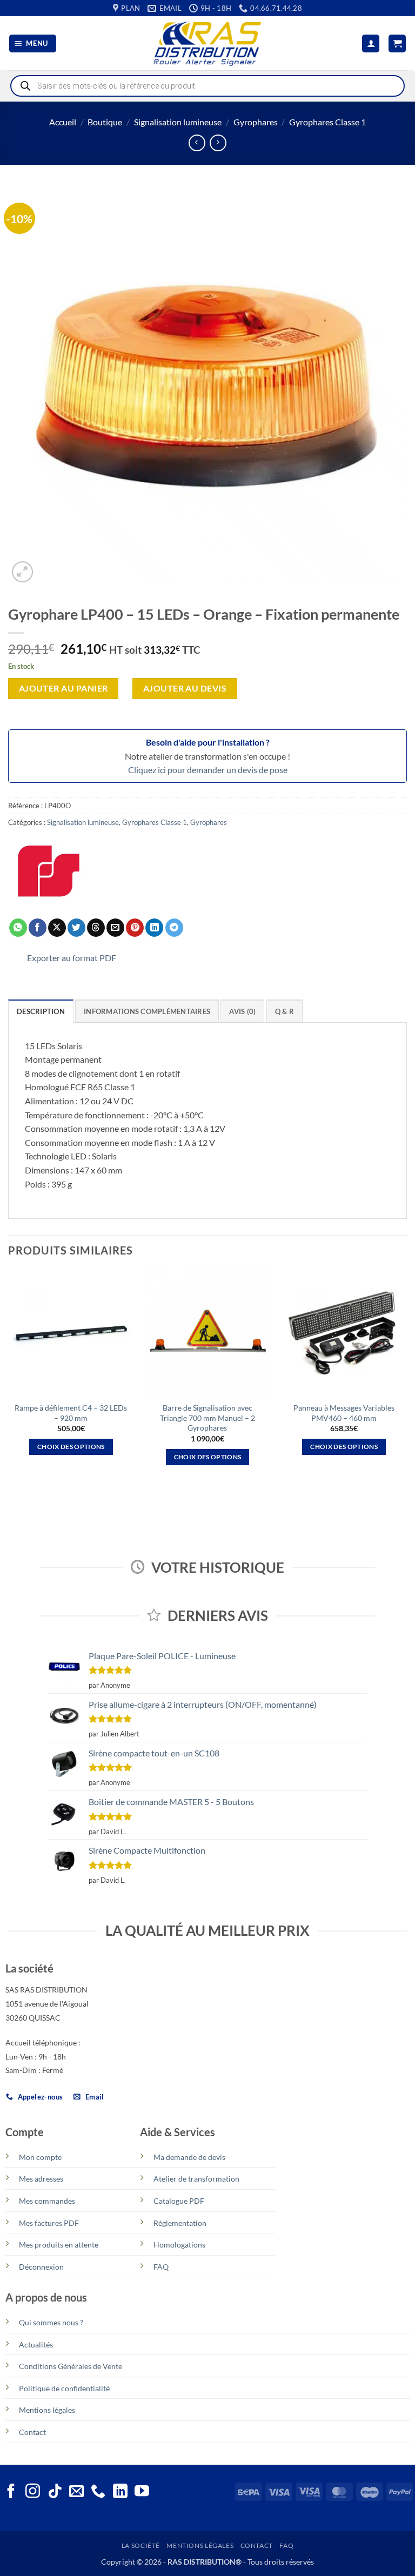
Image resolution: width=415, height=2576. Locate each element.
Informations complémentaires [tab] (147, 1011)
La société (141, 2545)
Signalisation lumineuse (178, 122)
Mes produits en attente (59, 2245)
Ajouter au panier (63, 688)
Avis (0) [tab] (242, 1011)
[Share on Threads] (96, 928)
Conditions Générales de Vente (71, 2366)
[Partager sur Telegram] (174, 928)
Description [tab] (41, 1011)
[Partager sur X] (57, 928)
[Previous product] (218, 143)
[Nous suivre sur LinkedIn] (120, 2492)
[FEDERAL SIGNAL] (49, 871)
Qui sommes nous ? (51, 2322)
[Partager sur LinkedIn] (154, 928)
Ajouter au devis (185, 688)
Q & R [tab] (285, 1011)
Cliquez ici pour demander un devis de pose (208, 770)
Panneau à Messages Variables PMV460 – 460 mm (344, 1413)
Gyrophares (256, 122)
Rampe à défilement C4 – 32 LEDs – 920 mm (71, 1413)
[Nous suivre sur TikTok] (55, 2492)
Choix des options (71, 1447)
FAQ (161, 2267)
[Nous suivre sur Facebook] (11, 2492)
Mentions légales (47, 2410)
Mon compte (40, 2157)
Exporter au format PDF (72, 958)
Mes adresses (41, 2179)
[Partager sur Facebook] (38, 928)
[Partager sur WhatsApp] (18, 928)
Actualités (36, 2344)
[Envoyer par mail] (115, 928)
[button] (33, 43)
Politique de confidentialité (64, 2388)
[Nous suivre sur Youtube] (142, 2492)
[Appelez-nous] (98, 2492)
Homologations (179, 2245)
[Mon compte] (371, 43)
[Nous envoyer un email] (76, 2492)
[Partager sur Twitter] (76, 928)
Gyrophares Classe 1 (327, 122)
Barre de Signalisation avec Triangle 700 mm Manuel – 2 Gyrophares (207, 1418)
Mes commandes (47, 2201)
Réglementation (180, 2223)
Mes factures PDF (49, 2223)
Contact (32, 2432)
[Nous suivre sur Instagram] (33, 2492)
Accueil (63, 122)
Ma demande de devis (189, 2157)
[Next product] (197, 143)
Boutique (105, 122)
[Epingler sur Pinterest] (135, 928)
